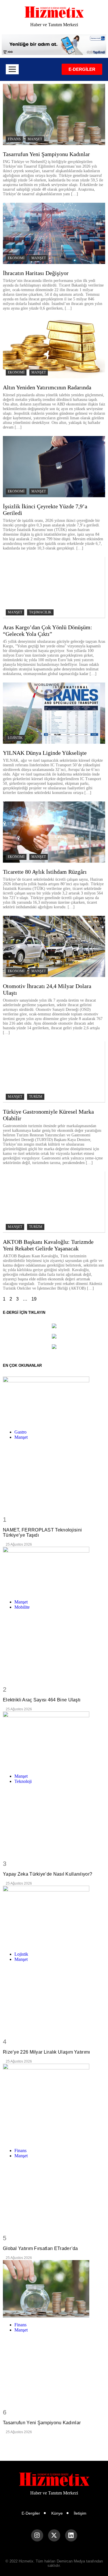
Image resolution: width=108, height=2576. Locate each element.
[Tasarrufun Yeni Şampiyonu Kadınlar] (54, 2289)
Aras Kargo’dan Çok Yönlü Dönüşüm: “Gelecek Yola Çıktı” (48, 631)
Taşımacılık (40, 612)
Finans (14, 139)
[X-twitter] (54, 2535)
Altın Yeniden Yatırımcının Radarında (47, 387)
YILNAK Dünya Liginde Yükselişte (45, 753)
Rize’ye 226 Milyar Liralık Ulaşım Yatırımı (47, 2052)
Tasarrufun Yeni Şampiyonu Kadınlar (46, 154)
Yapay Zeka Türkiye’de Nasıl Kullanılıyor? (48, 1874)
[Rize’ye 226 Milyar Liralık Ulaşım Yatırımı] (54, 1916)
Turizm (36, 1097)
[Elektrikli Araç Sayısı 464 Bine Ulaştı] (54, 1571)
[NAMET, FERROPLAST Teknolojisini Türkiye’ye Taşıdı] (54, 1401)
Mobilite (22, 1607)
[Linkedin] (71, 2535)
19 (34, 1299)
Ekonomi (16, 258)
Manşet (35, 139)
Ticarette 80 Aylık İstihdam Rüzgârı (45, 872)
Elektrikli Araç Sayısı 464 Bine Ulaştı (42, 1700)
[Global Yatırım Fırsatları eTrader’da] (54, 2104)
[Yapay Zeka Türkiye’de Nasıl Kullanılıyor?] (54, 1740)
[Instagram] (37, 2535)
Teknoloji (23, 1781)
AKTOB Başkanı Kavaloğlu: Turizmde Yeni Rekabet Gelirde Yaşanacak (48, 1245)
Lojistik (15, 738)
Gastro (20, 1432)
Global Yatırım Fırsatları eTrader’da (40, 2248)
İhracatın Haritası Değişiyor (36, 273)
